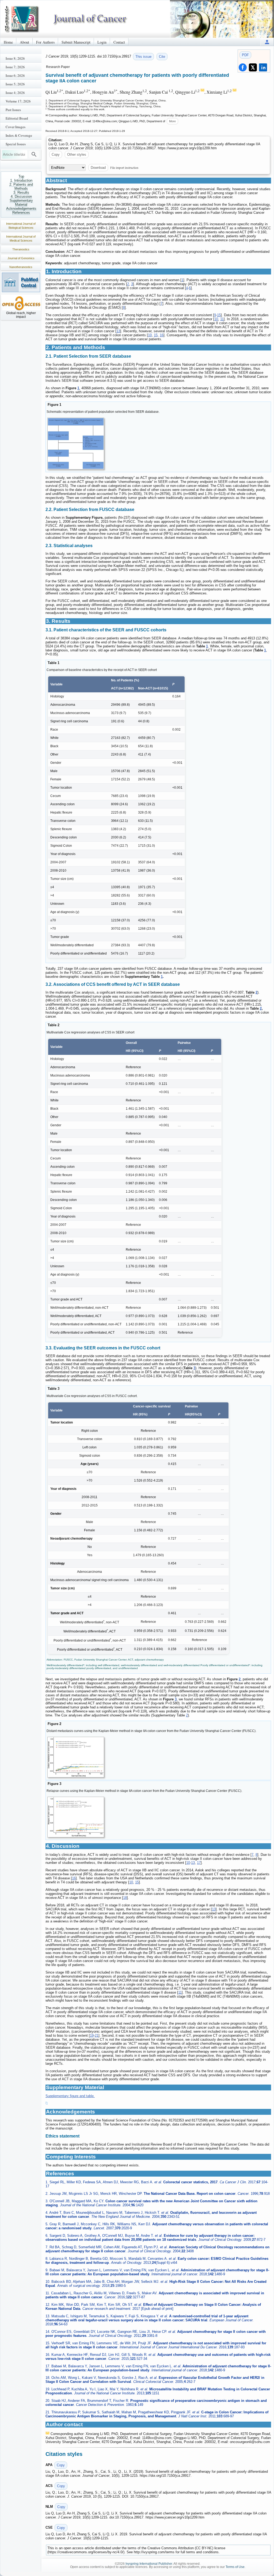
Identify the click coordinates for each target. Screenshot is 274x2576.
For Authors (45, 42)
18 (125, 1898)
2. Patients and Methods (21, 186)
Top (21, 176)
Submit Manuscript (76, 42)
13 (118, 331)
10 (216, 319)
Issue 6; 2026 (15, 75)
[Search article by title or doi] (34, 154)
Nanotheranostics (21, 267)
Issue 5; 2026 (15, 84)
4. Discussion (21, 196)
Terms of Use (235, 2567)
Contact (119, 42)
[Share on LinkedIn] (263, 67)
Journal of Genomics (21, 258)
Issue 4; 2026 (15, 93)
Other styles (77, 154)
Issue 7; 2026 (15, 67)
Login (102, 42)
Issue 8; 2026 (15, 58)
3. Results (21, 192)
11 (222, 319)
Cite (162, 57)
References (21, 213)
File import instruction (124, 167)
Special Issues (16, 144)
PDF (245, 55)
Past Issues (13, 110)
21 (97, 2035)
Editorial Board (17, 118)
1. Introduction (21, 180)
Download (98, 168)
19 (92, 2035)
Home (8, 42)
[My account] (267, 42)
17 (199, 1863)
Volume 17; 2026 (18, 101)
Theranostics (21, 249)
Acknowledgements (21, 209)
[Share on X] (253, 67)
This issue (143, 57)
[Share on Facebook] (243, 67)
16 (162, 335)
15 (219, 315)
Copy (56, 154)
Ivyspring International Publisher (149, 2564)
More (172, 121)
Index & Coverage (19, 135)
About (24, 42)
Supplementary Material (21, 203)
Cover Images (16, 127)
